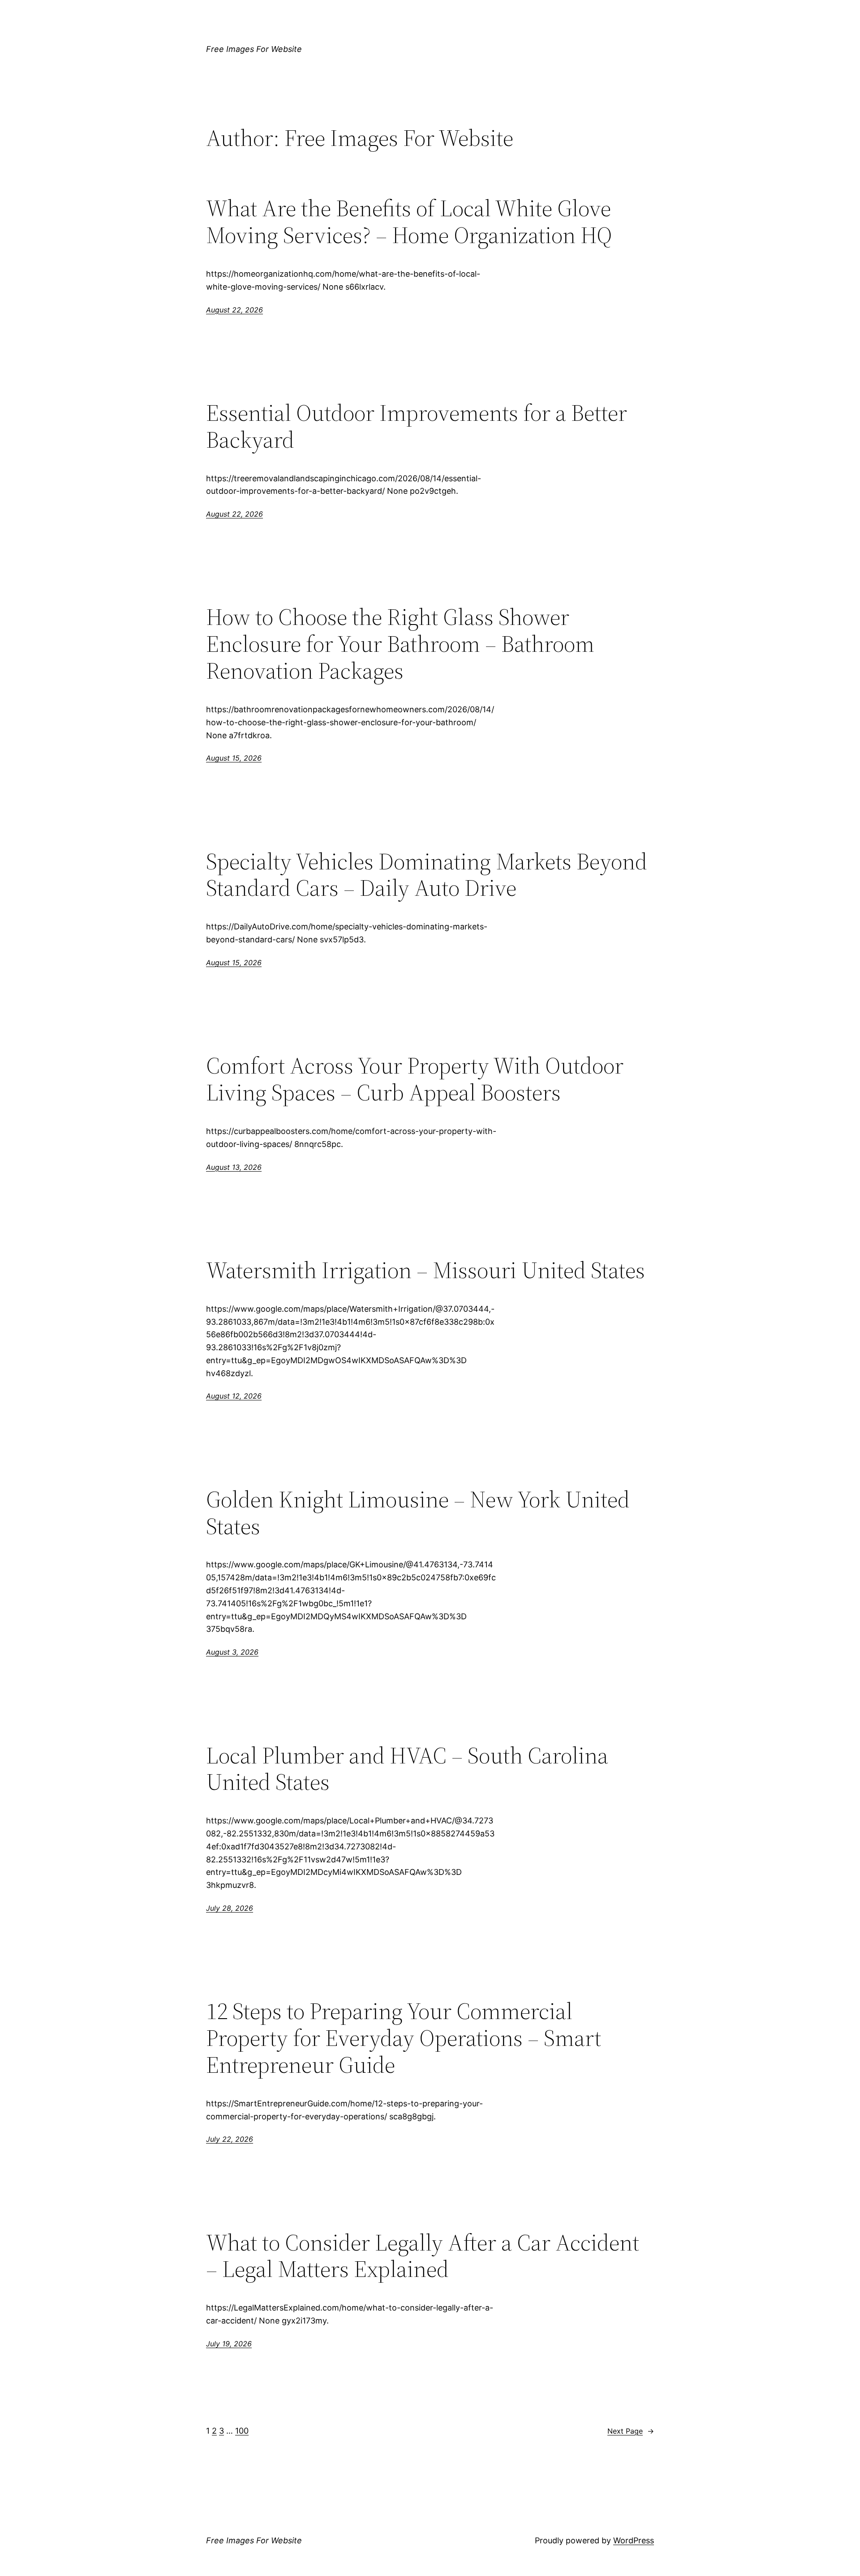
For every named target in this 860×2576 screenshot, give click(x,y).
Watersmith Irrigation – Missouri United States (426, 1270)
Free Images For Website (254, 49)
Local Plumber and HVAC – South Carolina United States (407, 1769)
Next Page (631, 2431)
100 (242, 2431)
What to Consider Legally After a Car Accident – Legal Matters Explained (423, 2256)
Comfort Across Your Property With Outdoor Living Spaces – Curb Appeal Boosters (415, 1079)
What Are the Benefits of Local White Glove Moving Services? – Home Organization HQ (409, 222)
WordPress (634, 2540)
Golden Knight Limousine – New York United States (418, 1513)
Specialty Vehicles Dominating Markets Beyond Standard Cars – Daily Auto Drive (427, 875)
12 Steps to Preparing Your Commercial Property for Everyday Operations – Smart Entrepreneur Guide (404, 2038)
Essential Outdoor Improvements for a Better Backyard (417, 426)
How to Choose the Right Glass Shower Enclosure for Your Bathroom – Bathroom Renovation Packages (400, 644)
